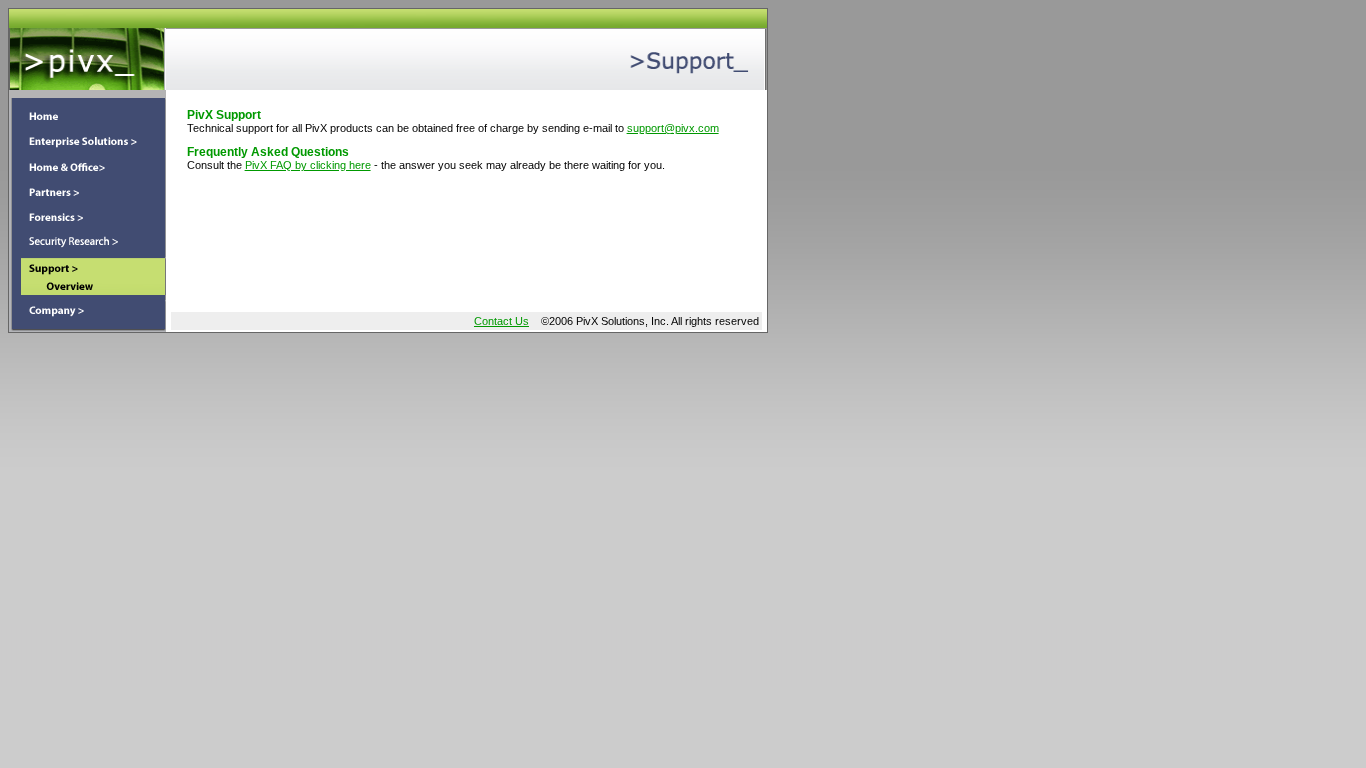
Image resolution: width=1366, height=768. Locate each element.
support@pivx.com (673, 128)
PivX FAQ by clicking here (308, 165)
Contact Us (501, 321)
